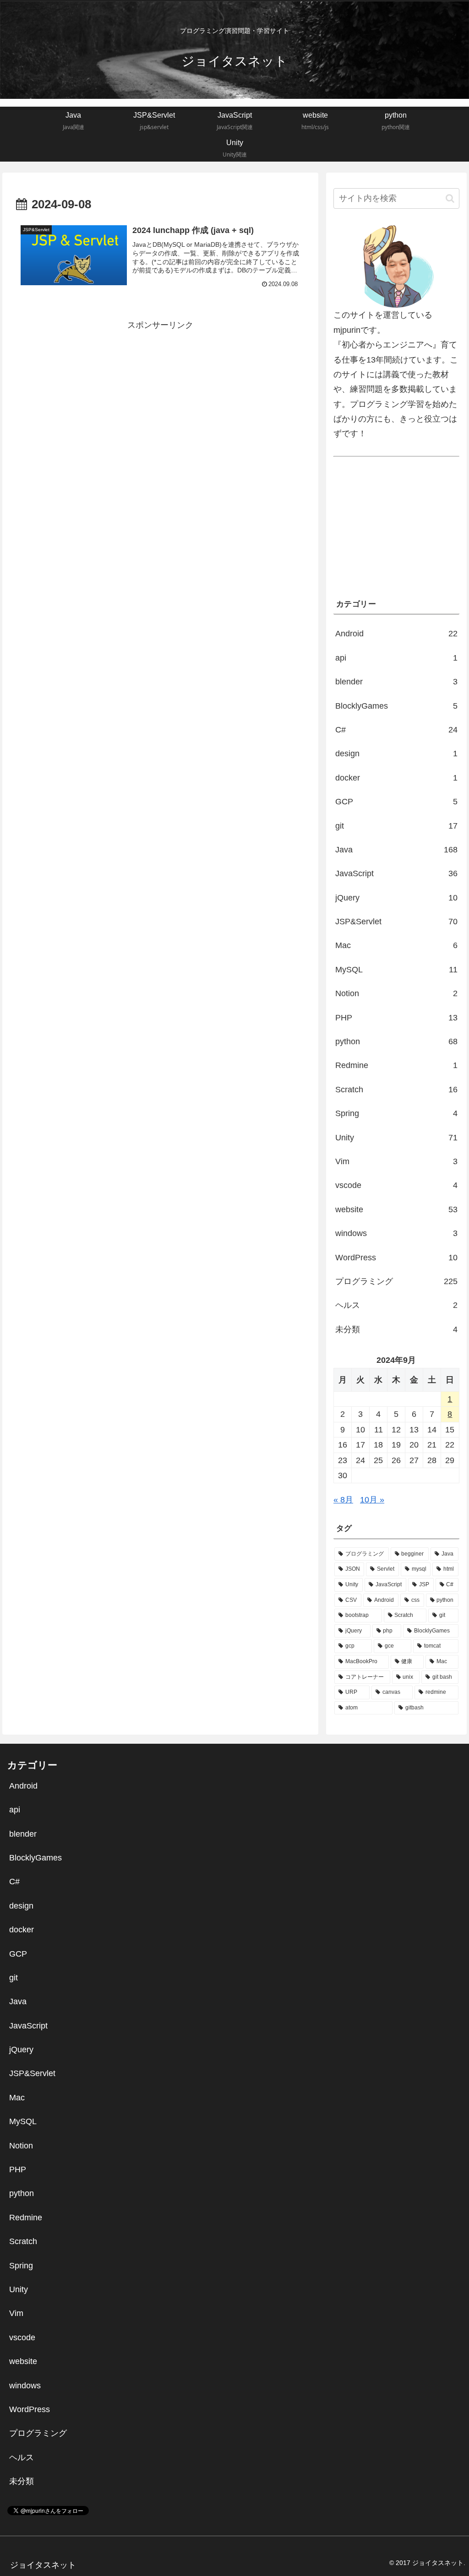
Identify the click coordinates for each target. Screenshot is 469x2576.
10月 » (372, 1500)
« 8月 (343, 1500)
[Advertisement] (160, 396)
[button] (450, 198)
